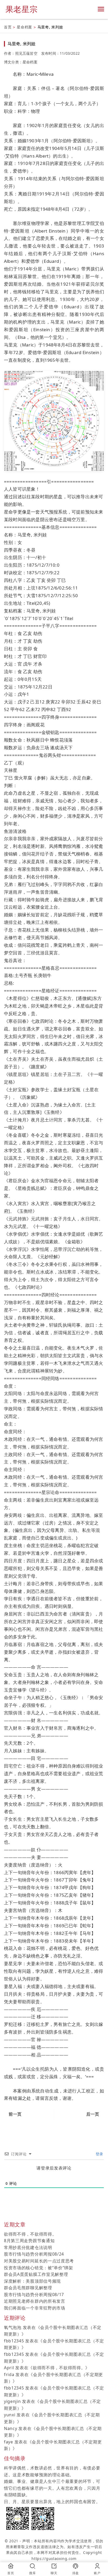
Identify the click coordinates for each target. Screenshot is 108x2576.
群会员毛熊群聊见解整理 (28, 2288)
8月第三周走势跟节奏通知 (29, 2241)
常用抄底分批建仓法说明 (28, 2247)
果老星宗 (22, 9)
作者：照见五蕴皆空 (21, 53)
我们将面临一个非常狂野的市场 (35, 2308)
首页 (8, 27)
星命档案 (25, 27)
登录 (99, 2154)
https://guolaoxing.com (54, 2559)
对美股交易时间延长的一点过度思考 (39, 2261)
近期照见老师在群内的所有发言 (35, 2301)
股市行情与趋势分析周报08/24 (34, 2254)
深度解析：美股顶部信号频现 (32, 2281)
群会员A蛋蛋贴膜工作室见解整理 (36, 2274)
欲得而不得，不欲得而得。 (30, 2234)
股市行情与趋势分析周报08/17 (34, 2295)
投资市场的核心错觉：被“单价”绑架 (39, 2268)
